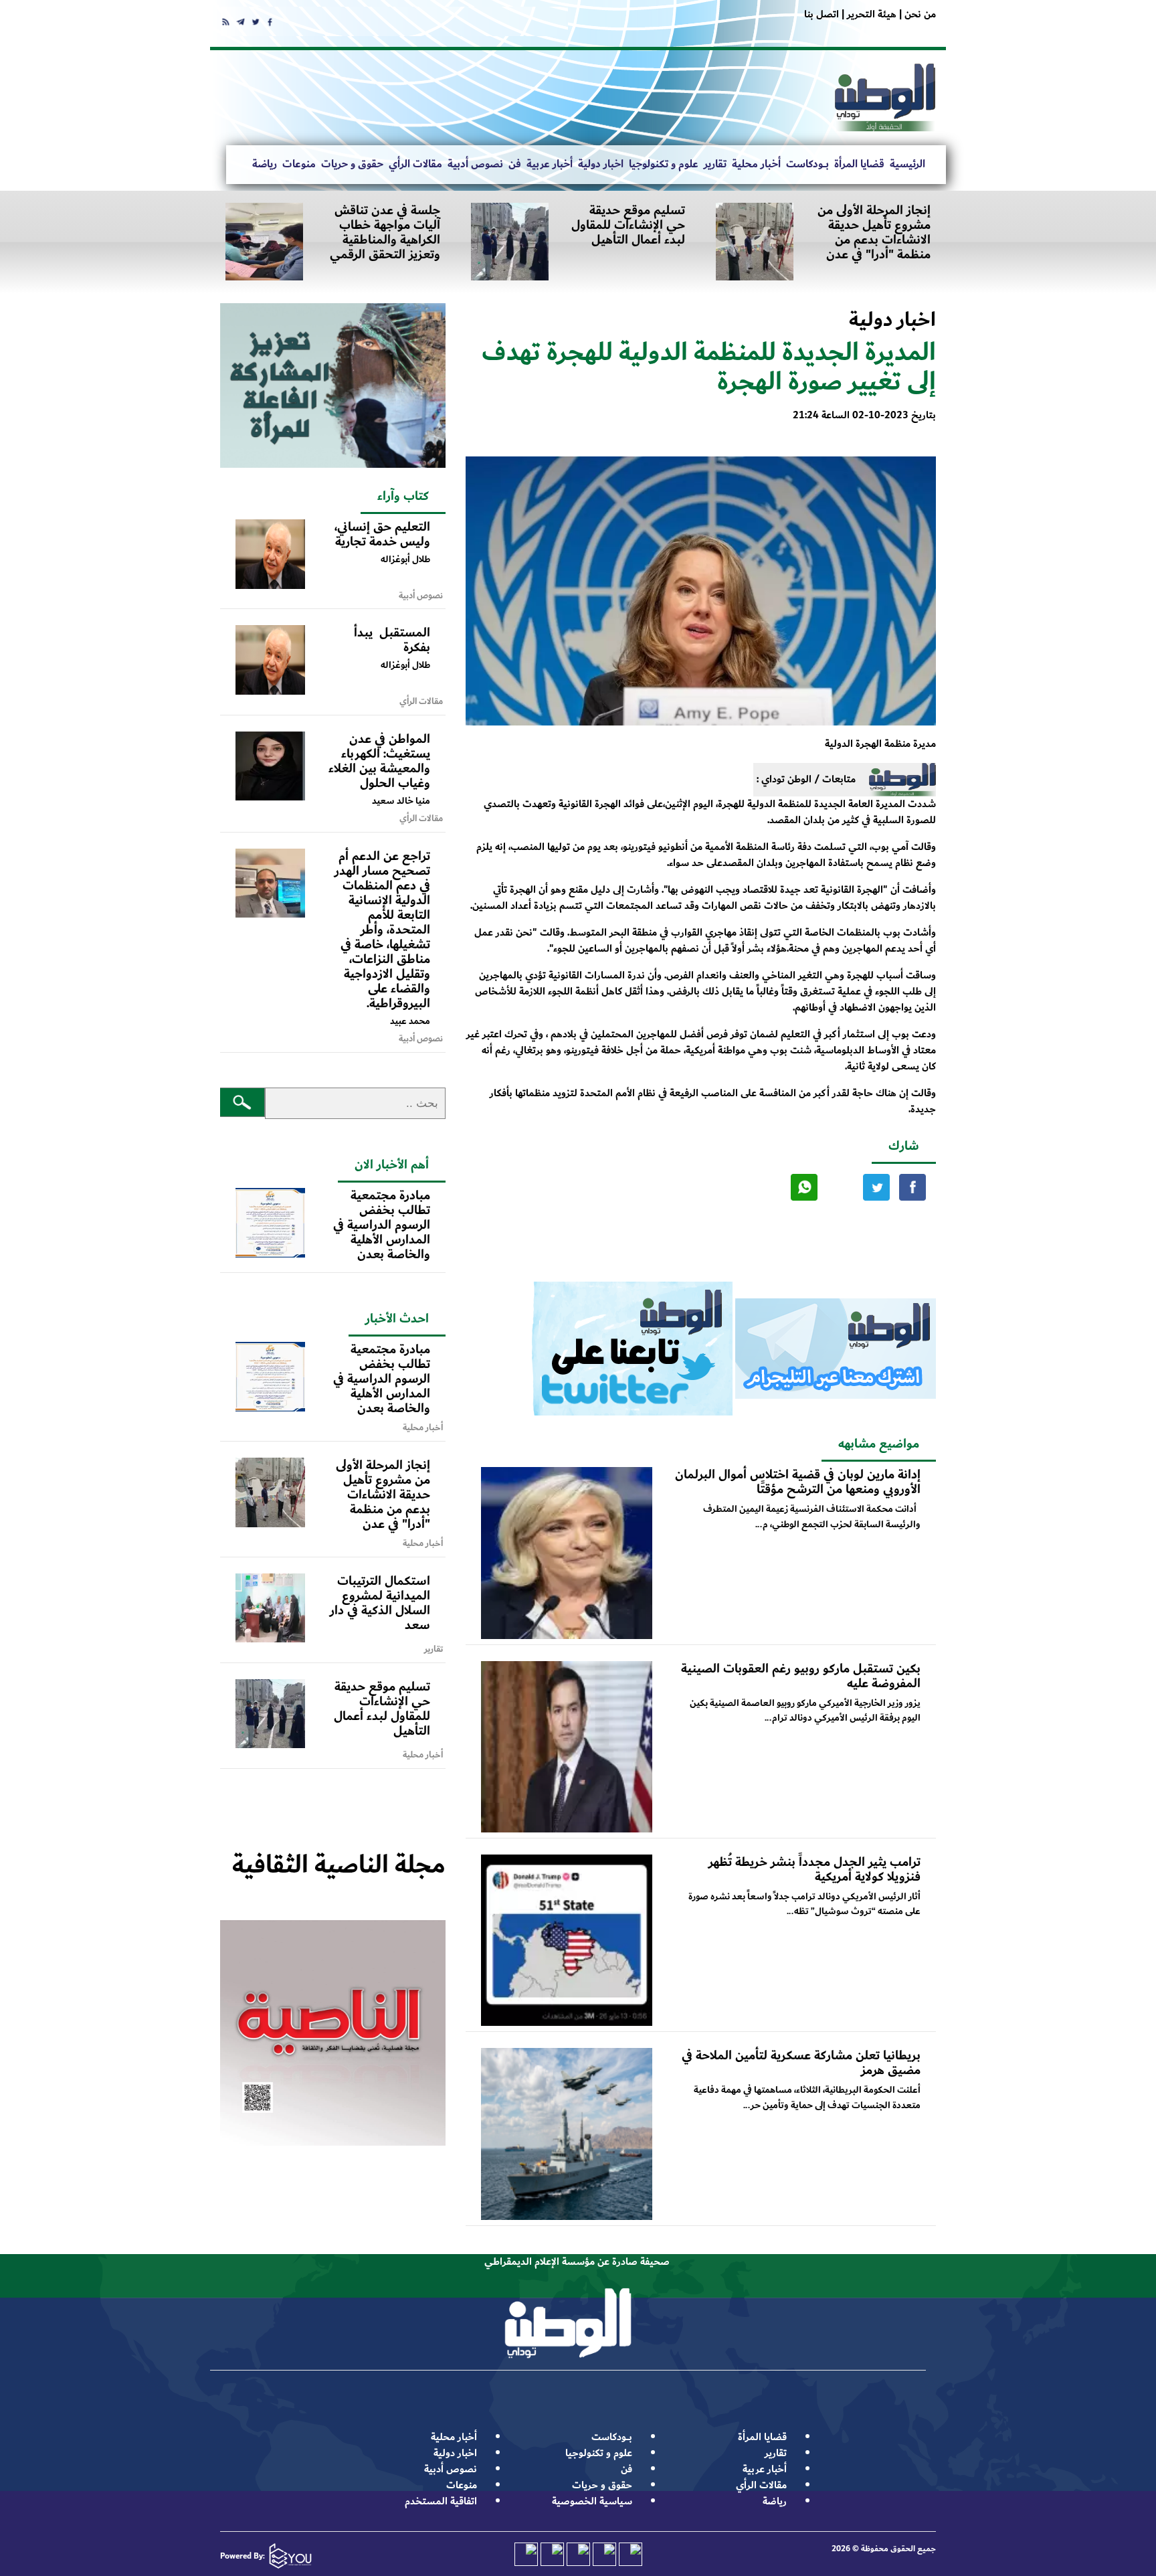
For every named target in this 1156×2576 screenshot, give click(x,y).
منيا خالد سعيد (401, 801)
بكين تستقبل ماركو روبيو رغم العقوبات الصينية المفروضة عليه (801, 1676)
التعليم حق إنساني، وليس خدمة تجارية (382, 534)
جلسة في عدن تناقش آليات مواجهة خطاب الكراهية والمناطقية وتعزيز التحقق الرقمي (385, 232)
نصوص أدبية (475, 164)
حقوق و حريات (352, 164)
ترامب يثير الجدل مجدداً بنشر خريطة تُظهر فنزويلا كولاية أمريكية (814, 1869)
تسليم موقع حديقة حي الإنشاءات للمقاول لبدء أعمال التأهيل (628, 225)
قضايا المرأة (859, 164)
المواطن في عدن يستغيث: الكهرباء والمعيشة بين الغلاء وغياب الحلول (379, 761)
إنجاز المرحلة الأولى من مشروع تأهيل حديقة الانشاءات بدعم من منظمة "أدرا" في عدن (874, 232)
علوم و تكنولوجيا (664, 164)
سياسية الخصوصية (592, 2501)
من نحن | (916, 14)
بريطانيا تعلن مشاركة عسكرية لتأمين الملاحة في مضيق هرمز (801, 2063)
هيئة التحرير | (868, 14)
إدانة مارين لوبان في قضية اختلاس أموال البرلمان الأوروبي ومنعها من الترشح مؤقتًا (798, 1482)
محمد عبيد (410, 1021)
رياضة (265, 164)
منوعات (299, 164)
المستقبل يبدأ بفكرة (392, 640)
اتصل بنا (822, 14)
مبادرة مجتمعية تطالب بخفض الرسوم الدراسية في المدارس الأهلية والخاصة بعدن (382, 1225)
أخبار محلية (756, 164)
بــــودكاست (807, 164)
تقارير (715, 164)
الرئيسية (907, 164)
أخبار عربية (550, 164)
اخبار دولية (601, 164)
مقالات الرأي (415, 164)
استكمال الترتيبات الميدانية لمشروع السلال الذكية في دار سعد (380, 1603)
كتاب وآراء (403, 496)
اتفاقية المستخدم (441, 2501)
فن (515, 164)
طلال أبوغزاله (405, 559)
